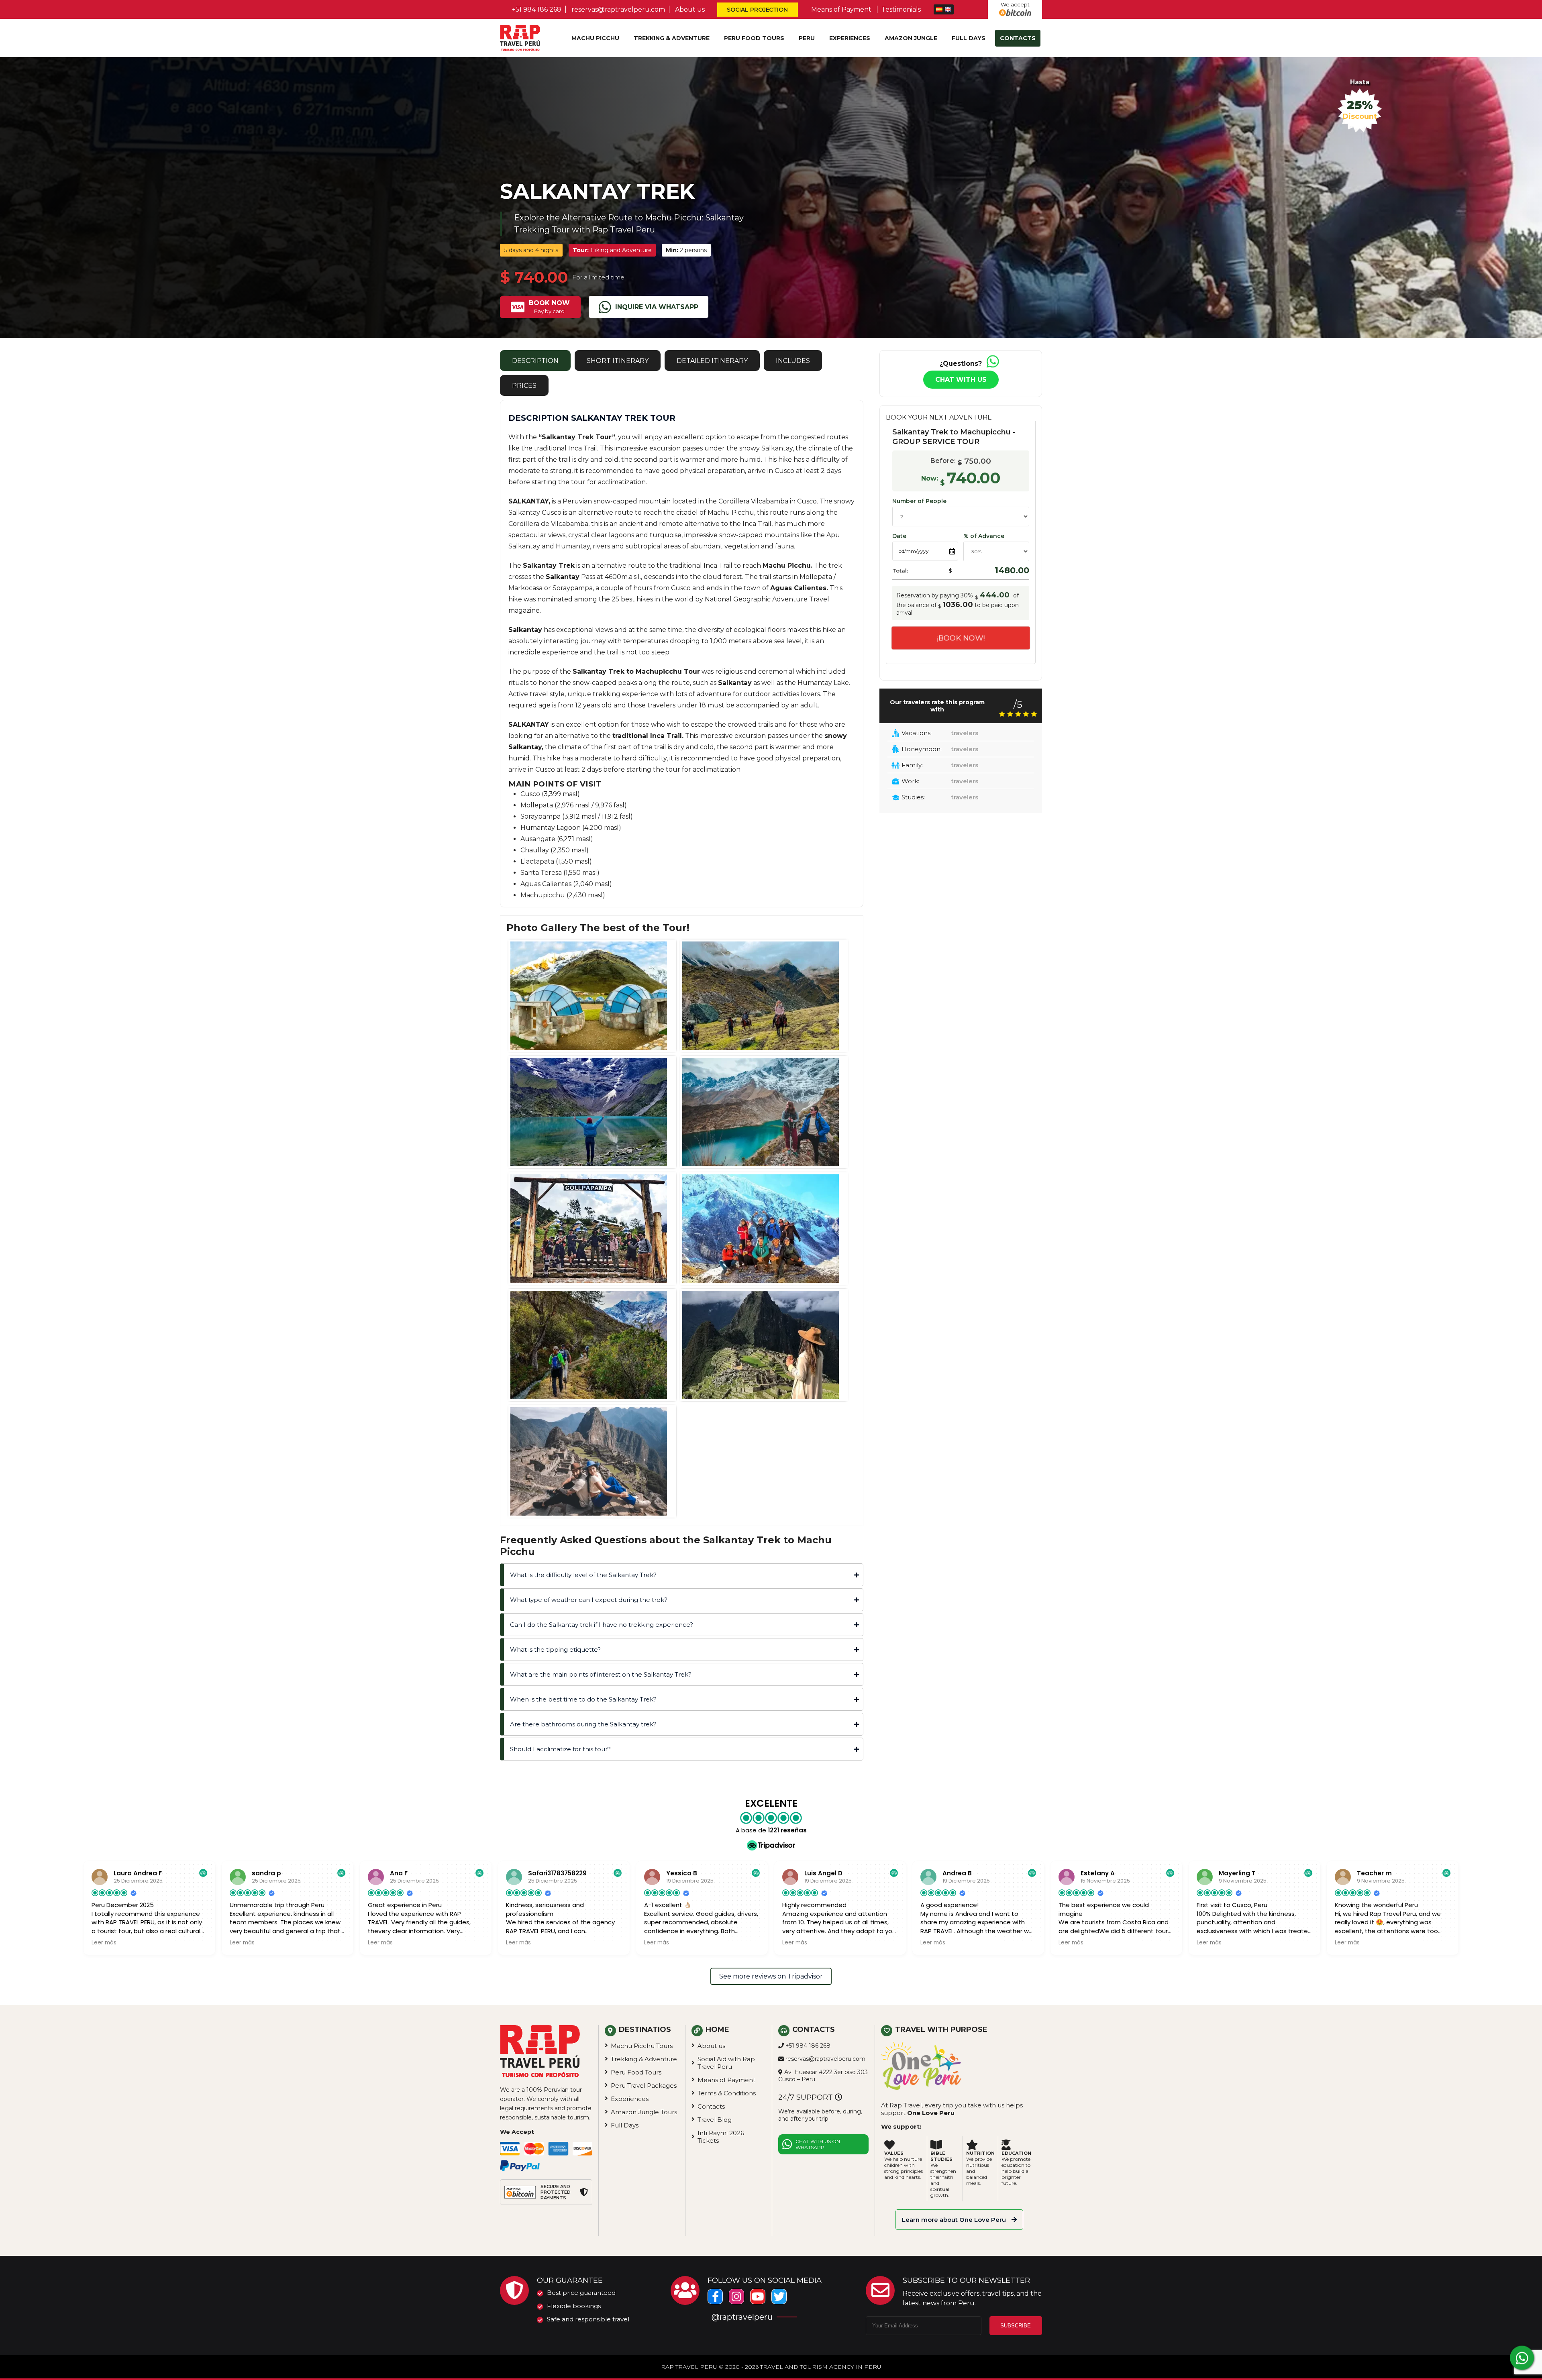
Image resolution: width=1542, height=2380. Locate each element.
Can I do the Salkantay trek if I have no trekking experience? (602, 1625)
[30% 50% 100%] (996, 551)
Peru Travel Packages (644, 2086)
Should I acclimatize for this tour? (560, 1749)
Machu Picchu (595, 38)
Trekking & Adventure (672, 38)
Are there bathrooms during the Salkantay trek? (583, 1724)
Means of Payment (841, 9)
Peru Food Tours (754, 38)
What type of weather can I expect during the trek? (589, 1600)
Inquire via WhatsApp (657, 307)
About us (690, 9)
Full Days (969, 38)
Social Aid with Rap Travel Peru (726, 2063)
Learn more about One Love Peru (955, 2220)
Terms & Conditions (727, 2093)
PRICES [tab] (524, 386)
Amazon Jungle (911, 38)
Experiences (850, 38)
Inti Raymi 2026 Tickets (721, 2137)
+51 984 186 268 (537, 9)
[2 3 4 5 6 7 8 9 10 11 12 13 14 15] (961, 519)
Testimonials (901, 9)
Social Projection (757, 10)
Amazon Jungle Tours (644, 2112)
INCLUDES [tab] (793, 361)
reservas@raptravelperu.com (618, 9)
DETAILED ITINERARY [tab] (712, 361)
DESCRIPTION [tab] (535, 361)
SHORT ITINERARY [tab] (618, 361)
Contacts (1018, 38)
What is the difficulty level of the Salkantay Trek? (583, 1575)
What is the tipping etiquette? (555, 1649)
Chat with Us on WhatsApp (818, 2144)
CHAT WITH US (961, 380)
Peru (807, 38)
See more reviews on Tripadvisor (771, 1976)
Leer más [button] (104, 1943)
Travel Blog (715, 2120)
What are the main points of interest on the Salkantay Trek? (601, 1674)
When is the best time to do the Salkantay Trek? (583, 1699)
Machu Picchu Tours (642, 2046)
